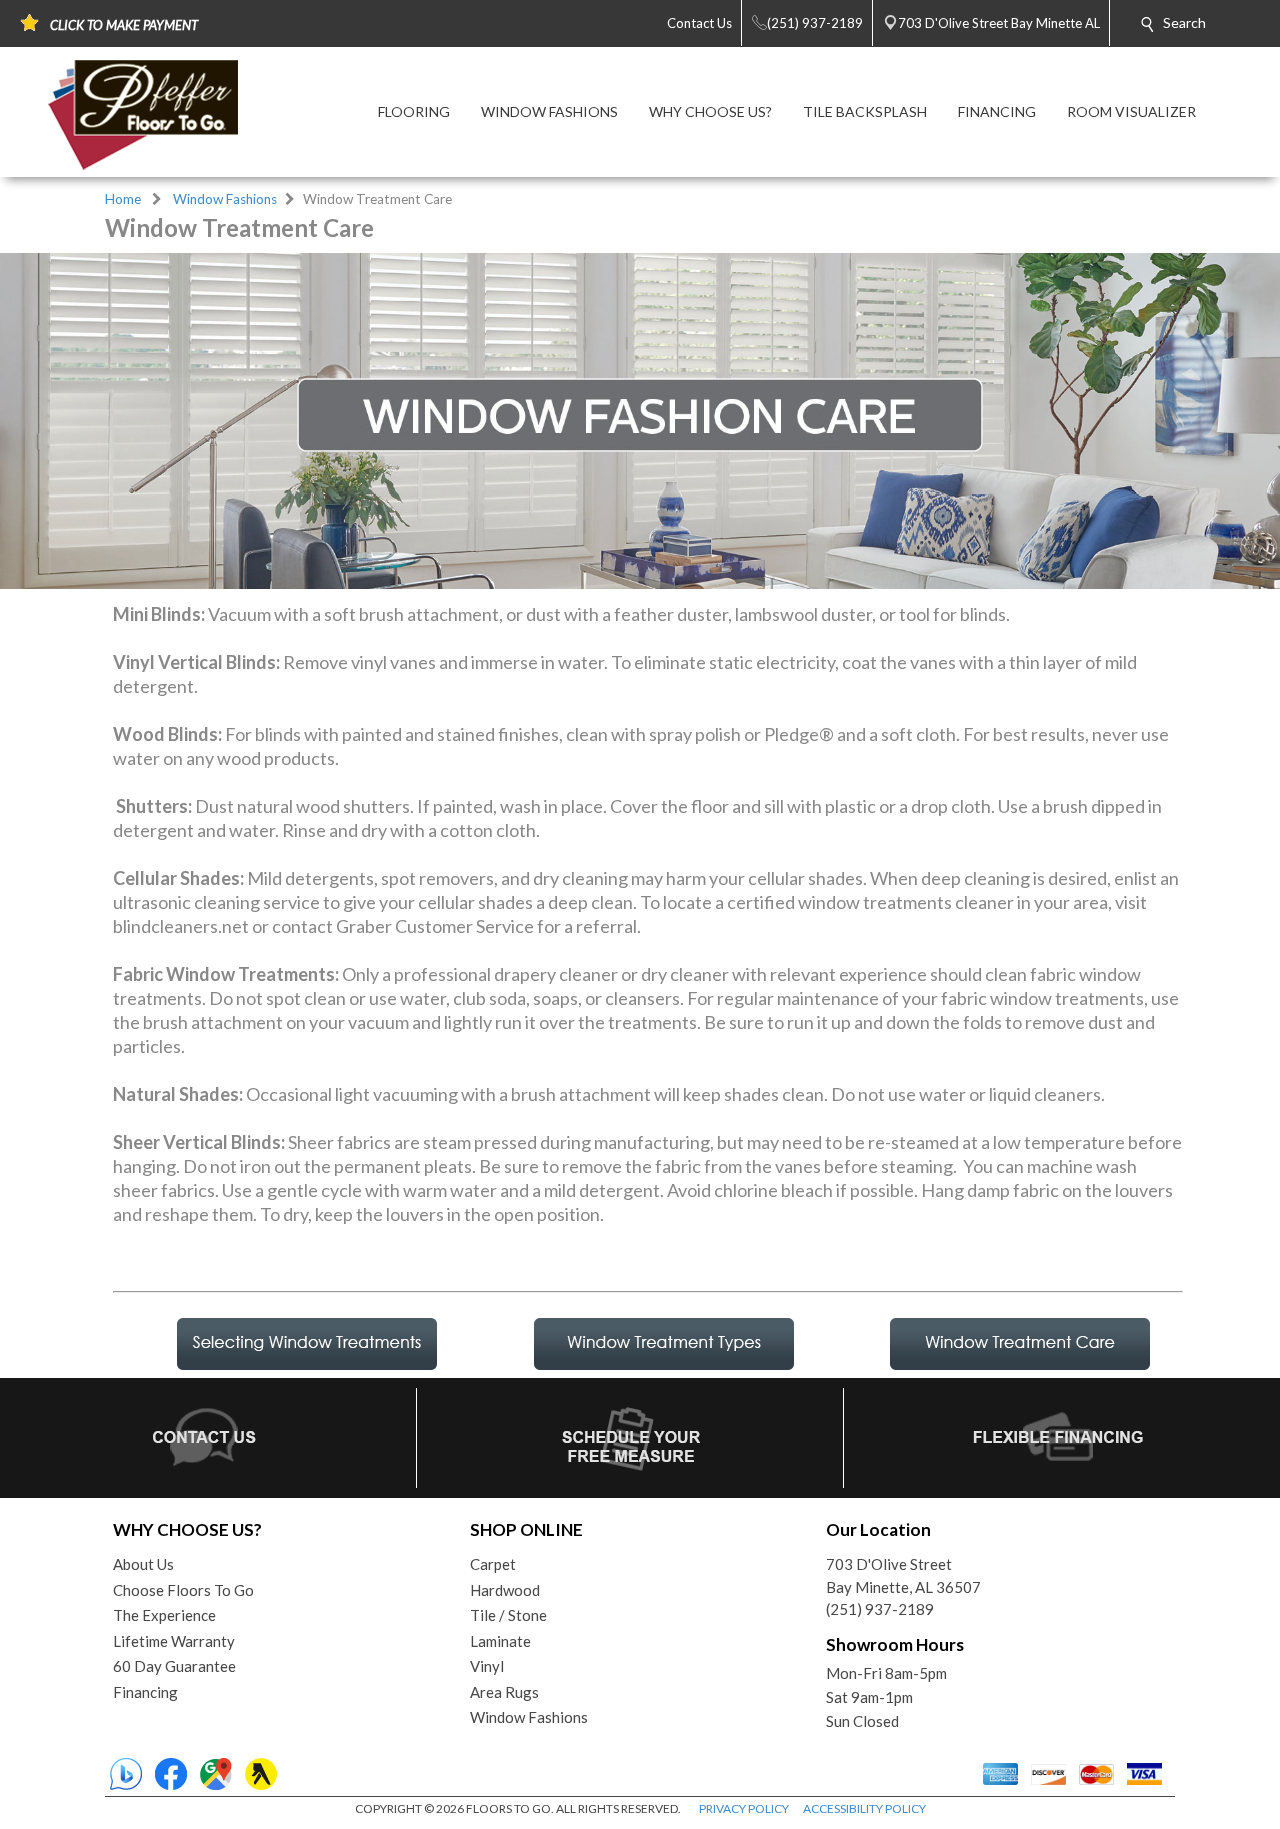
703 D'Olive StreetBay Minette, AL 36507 (903, 1575)
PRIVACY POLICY (744, 1808)
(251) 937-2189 (880, 1609)
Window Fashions (225, 199)
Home (123, 199)
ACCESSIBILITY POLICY (864, 1808)
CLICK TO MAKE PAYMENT (124, 25)
